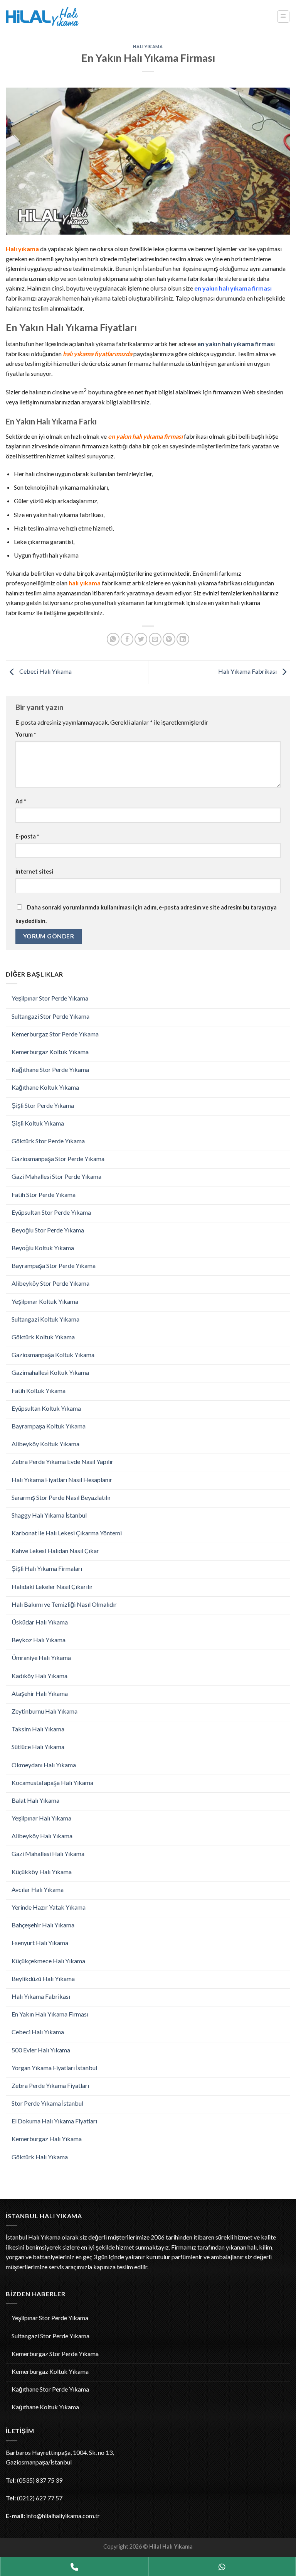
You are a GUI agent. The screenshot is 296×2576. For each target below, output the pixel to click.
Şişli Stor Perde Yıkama (43, 1105)
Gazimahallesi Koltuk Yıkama (50, 1372)
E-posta (27, 836)
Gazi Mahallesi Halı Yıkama (48, 1853)
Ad (21, 801)
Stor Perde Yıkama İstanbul (47, 2103)
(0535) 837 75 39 (40, 2480)
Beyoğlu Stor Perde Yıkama (48, 1230)
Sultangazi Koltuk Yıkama (45, 1319)
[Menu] (283, 17)
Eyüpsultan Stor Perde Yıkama (51, 1212)
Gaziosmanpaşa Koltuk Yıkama (53, 1355)
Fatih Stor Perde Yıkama (44, 1194)
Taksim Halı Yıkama (38, 1729)
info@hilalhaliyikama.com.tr (63, 2516)
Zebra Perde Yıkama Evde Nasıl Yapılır (62, 1461)
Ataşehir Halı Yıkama (40, 1693)
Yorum (26, 734)
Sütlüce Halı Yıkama (38, 1747)
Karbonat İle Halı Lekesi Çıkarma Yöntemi (67, 1533)
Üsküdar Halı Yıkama (40, 1622)
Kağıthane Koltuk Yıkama (45, 1087)
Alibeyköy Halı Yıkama (42, 1836)
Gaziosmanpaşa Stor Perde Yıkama (58, 1159)
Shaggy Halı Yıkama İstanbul (49, 1515)
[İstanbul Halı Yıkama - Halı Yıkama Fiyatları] (49, 17)
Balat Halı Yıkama (35, 1800)
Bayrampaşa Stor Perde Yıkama (54, 1265)
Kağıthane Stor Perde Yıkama (50, 1069)
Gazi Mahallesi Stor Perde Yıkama (56, 1176)
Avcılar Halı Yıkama (38, 1889)
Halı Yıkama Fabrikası (41, 1996)
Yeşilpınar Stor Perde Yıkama (50, 998)
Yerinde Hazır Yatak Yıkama (49, 1907)
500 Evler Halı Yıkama (41, 2050)
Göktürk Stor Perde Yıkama (48, 1141)
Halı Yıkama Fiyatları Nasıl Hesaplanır (62, 1480)
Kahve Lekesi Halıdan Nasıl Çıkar (55, 1551)
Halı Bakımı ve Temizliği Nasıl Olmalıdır (64, 1604)
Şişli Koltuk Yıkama (38, 1123)
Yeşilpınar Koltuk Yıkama (45, 1301)
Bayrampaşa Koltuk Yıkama (49, 1426)
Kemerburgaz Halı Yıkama (47, 2139)
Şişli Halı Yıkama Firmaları (47, 1568)
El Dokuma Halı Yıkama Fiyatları (54, 2121)
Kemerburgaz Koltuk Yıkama (50, 1052)
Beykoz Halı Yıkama (39, 1640)
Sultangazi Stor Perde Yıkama (50, 1016)
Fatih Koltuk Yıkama (39, 1390)
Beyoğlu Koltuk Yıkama (43, 1248)
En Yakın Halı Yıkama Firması (50, 2014)
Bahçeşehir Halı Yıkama (43, 1925)
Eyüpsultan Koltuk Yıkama (46, 1408)
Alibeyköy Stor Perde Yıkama (50, 1283)
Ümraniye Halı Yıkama (41, 1657)
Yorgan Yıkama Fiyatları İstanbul (54, 2068)
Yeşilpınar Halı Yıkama (41, 1818)
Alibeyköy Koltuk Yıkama (45, 1444)
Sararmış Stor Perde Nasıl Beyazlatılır (61, 1497)
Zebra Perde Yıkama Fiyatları (50, 2085)
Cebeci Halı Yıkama (38, 2032)
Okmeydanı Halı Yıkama (44, 1765)
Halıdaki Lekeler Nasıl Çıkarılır (52, 1586)
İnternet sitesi (34, 871)
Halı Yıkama (148, 46)
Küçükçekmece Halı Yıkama (48, 1961)
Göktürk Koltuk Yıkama (43, 1337)
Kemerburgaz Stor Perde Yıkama (55, 1034)
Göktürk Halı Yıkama (40, 2157)
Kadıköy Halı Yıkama (40, 1676)
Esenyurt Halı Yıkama (40, 1943)
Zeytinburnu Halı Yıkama (45, 1711)
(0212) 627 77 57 (40, 2498)
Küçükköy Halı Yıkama (42, 1872)
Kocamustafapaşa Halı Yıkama (52, 1782)
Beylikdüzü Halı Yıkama (43, 1978)
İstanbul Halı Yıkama (33, 2237)
